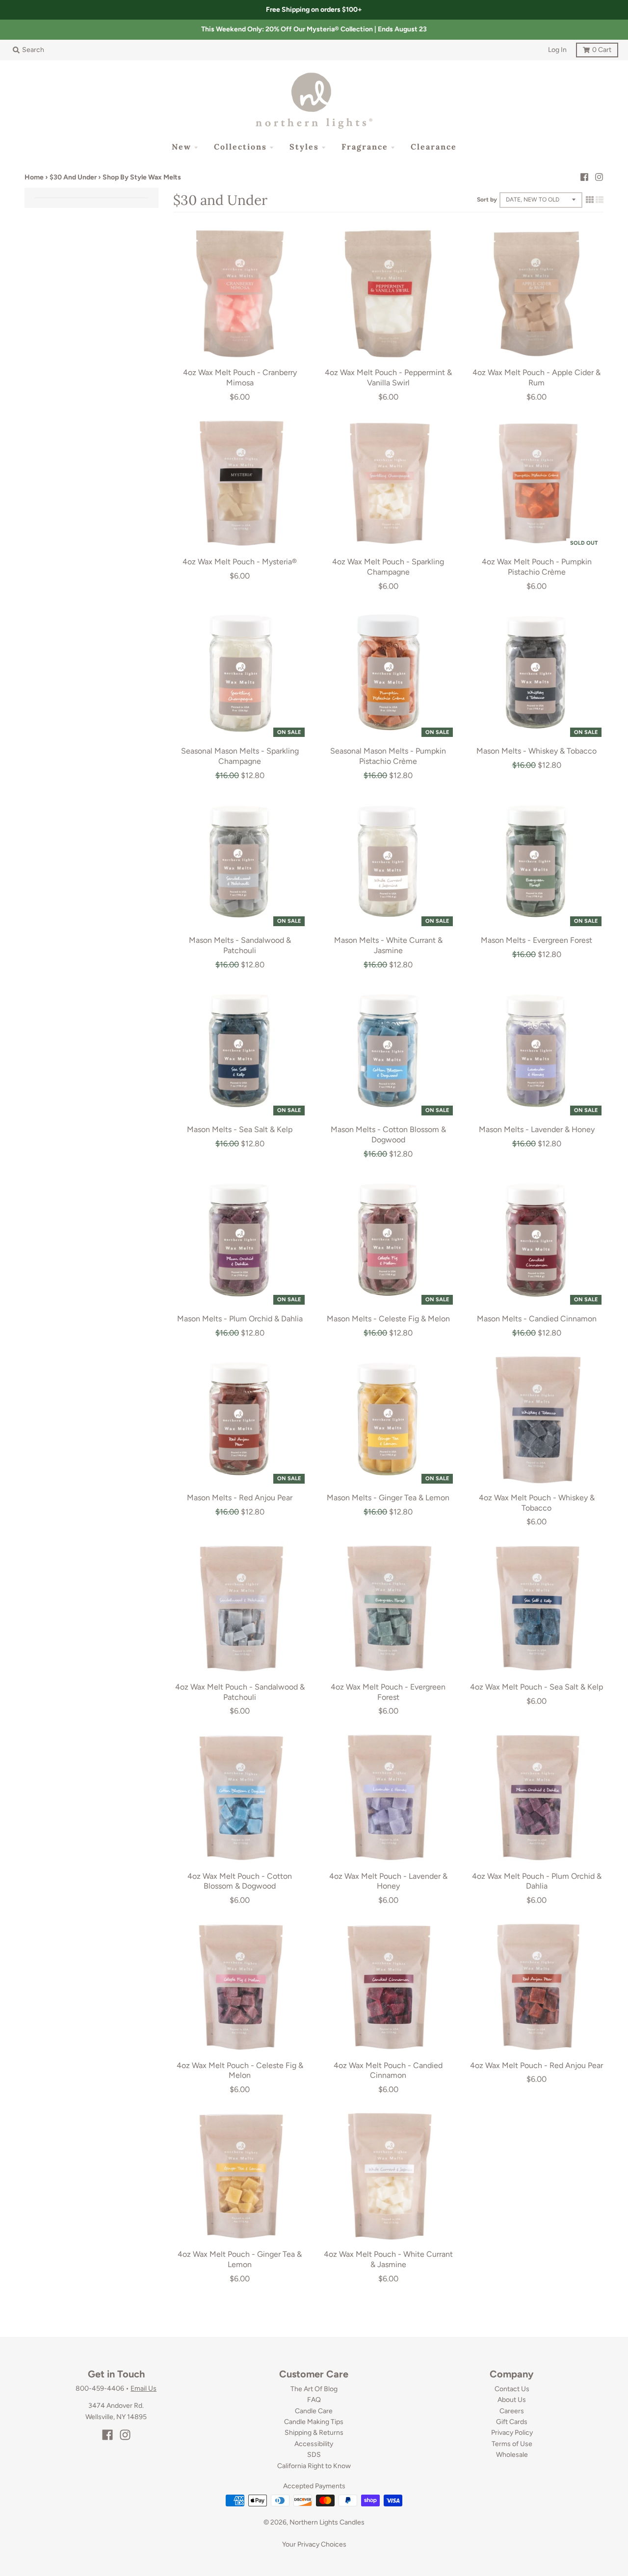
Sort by (487, 200)
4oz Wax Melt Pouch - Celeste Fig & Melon (240, 2071)
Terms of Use (512, 2444)
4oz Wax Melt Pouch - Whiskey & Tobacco (537, 1503)
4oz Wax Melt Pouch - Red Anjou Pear (536, 2065)
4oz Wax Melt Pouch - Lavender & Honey (388, 1881)
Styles (304, 147)
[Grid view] (590, 200)
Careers (512, 2411)
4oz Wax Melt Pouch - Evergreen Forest (388, 1692)
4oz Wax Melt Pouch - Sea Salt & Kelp (536, 1687)
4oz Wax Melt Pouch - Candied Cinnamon (388, 2071)
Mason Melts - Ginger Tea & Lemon (388, 1498)
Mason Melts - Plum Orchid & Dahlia (240, 1319)
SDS (314, 2455)
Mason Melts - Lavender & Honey (537, 1129)
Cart (594, 48)
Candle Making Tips (314, 2422)
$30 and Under (73, 177)
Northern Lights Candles (327, 2522)
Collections (240, 147)
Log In (557, 50)
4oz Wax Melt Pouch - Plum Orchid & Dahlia (537, 1881)
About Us (512, 2400)
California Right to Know (314, 2466)
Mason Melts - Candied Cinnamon (537, 1319)
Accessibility (314, 2444)
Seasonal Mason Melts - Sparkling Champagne (240, 756)
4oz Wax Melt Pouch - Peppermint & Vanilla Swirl (388, 378)
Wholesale (512, 2455)
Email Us (144, 2388)
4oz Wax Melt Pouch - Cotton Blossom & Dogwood (240, 1881)
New (182, 147)
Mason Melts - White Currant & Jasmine (388, 945)
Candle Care (314, 2411)
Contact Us (512, 2389)
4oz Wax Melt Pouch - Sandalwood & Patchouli (240, 1692)
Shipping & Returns (314, 2433)
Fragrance (365, 147)
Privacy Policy (512, 2433)
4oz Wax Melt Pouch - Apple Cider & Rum (536, 378)
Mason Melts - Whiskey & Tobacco (536, 751)
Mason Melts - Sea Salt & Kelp (240, 1129)
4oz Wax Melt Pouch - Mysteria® (240, 562)
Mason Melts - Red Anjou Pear (240, 1498)
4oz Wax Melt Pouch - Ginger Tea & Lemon (240, 2259)
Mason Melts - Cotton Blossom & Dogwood (388, 1135)
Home (34, 177)
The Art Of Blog (314, 2389)
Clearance (434, 147)
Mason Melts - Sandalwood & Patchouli (240, 945)
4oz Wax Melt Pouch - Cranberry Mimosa (240, 378)
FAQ (314, 2400)
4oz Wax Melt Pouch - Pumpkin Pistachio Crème (537, 567)
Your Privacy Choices (314, 2544)
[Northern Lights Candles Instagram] (599, 177)
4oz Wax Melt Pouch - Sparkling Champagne (388, 567)
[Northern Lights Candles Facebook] (584, 177)
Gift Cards (512, 2422)
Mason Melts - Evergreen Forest (536, 940)
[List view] (600, 200)
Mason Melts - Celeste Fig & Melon (388, 1319)
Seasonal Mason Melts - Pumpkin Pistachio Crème (388, 756)
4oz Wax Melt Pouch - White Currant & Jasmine (388, 2259)
